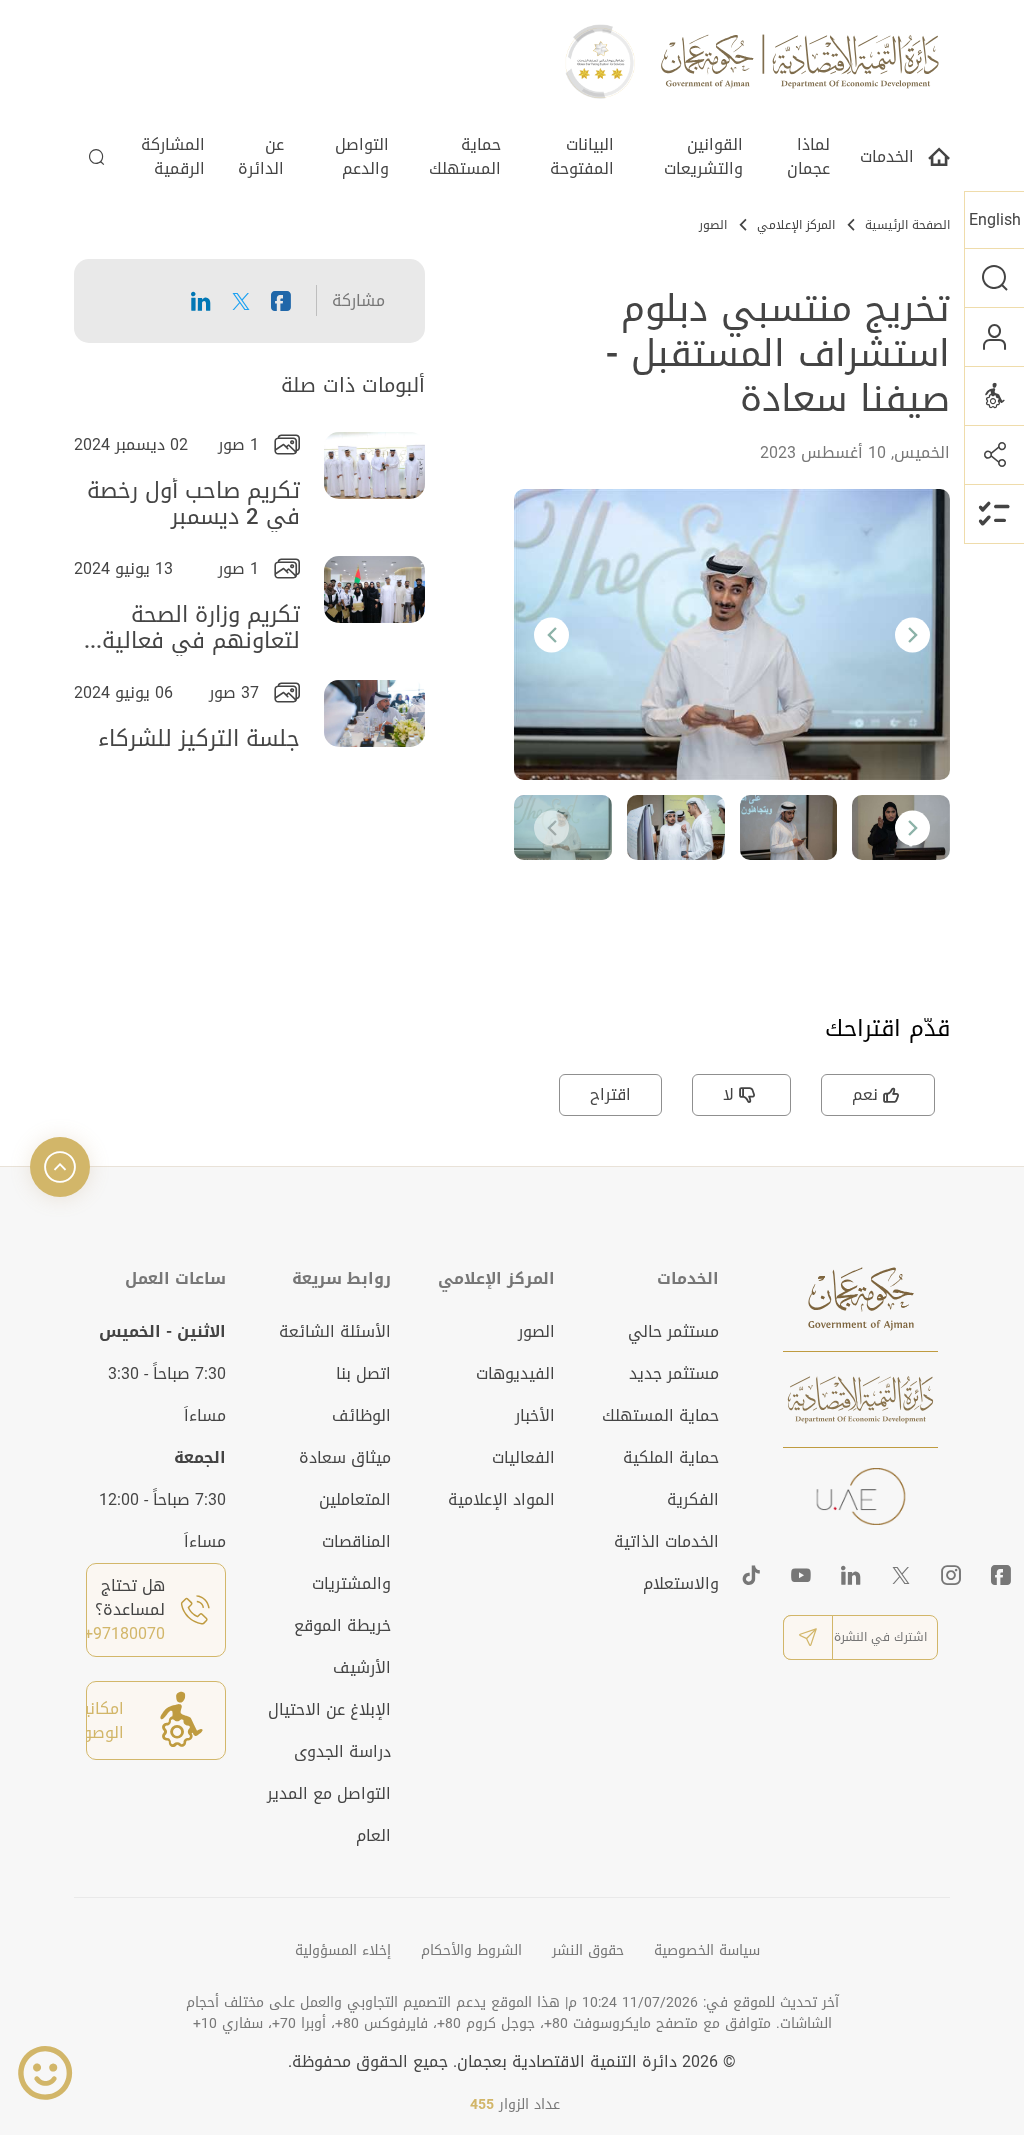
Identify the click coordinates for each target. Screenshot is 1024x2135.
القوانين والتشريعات (703, 158)
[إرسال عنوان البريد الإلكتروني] (808, 1637)
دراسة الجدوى (342, 1751)
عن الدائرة (261, 158)
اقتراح (610, 1094)
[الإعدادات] (994, 395)
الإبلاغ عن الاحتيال (329, 1709)
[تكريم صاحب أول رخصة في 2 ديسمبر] (374, 465)
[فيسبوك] (1001, 1575)
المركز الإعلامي (796, 225)
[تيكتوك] (751, 1575)
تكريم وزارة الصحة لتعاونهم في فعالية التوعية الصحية (201, 629)
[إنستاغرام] (951, 1575)
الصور (713, 225)
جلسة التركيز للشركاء (199, 743)
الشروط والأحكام (471, 1950)
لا (728, 1094)
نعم (865, 1094)
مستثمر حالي (673, 1331)
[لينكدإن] (851, 1575)
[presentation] (551, 634)
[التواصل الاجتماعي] (994, 454)
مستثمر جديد (674, 1373)
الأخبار (535, 1415)
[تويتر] (901, 1575)
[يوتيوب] (801, 1575)
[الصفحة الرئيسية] (939, 162)
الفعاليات (523, 1457)
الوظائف (361, 1415)
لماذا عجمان (808, 158)
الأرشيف (362, 1667)
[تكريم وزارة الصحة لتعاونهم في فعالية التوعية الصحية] (374, 589)
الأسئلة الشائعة (335, 1331)
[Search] (97, 162)
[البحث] (994, 277)
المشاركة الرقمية (173, 158)
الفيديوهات (515, 1373)
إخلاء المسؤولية (343, 1950)
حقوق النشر (588, 1950)
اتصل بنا (363, 1373)
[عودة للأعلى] (60, 1167)
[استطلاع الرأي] (994, 514)
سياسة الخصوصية (707, 1950)
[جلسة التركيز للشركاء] (374, 713)
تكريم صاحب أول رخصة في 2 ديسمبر (193, 505)
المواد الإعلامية (501, 1499)
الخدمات (887, 158)
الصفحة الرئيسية (907, 225)
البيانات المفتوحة (582, 158)
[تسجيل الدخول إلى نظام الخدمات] (994, 336)
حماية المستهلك (465, 158)
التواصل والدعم (362, 158)
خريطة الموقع (342, 1625)
